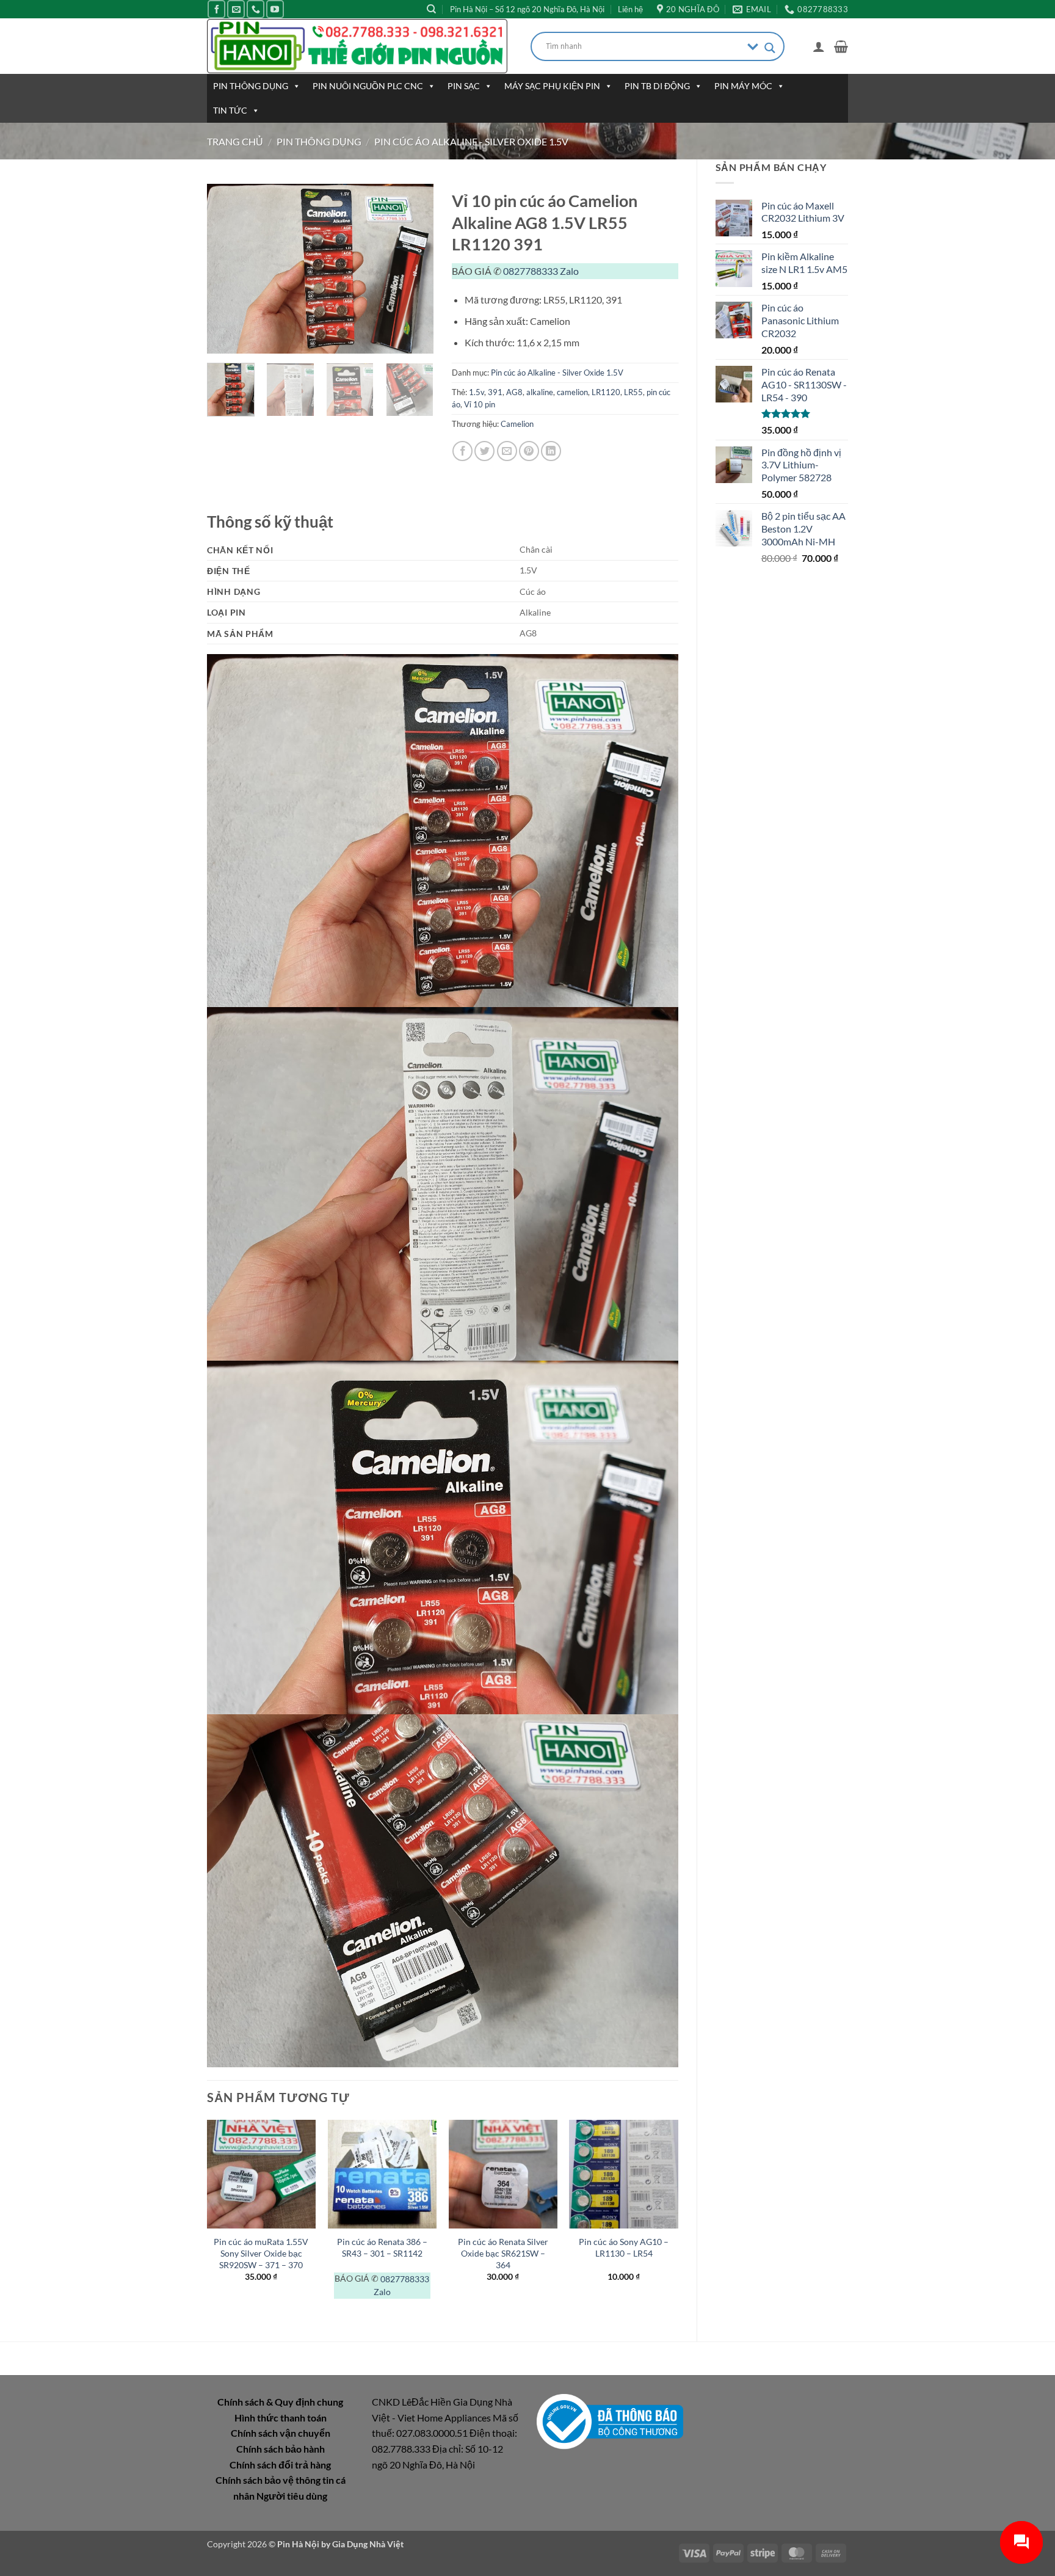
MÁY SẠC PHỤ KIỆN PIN (552, 86)
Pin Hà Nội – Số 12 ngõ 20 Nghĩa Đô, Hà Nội (527, 9)
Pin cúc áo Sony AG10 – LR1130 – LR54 (624, 2247)
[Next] (413, 269)
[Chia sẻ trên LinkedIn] (551, 451)
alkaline (540, 392)
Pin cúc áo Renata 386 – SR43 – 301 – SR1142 (382, 2247)
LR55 (633, 392)
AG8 (514, 392)
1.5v (477, 392)
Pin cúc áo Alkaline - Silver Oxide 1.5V (471, 141)
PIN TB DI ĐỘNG (657, 86)
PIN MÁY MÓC (743, 86)
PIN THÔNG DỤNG (251, 86)
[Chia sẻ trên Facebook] (462, 451)
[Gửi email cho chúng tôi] (236, 9)
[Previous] (227, 269)
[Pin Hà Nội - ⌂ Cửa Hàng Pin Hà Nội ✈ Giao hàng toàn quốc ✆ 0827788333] (360, 46)
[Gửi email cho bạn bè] (507, 451)
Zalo (569, 271)
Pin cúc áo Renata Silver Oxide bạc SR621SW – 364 (503, 2253)
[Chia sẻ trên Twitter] (484, 451)
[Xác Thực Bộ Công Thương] (610, 2421)
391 (495, 392)
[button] (819, 46)
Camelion (517, 424)
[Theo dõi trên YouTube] (275, 9)
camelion (572, 392)
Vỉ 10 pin (480, 404)
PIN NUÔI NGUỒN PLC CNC (368, 86)
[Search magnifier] (770, 48)
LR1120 (606, 392)
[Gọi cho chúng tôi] (256, 9)
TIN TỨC (230, 110)
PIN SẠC (464, 86)
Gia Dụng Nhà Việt (368, 2544)
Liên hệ (630, 9)
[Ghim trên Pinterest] (529, 451)
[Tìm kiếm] (431, 9)
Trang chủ (235, 141)
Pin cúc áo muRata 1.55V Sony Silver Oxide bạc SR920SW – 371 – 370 (261, 2253)
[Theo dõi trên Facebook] (216, 9)
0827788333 (531, 271)
